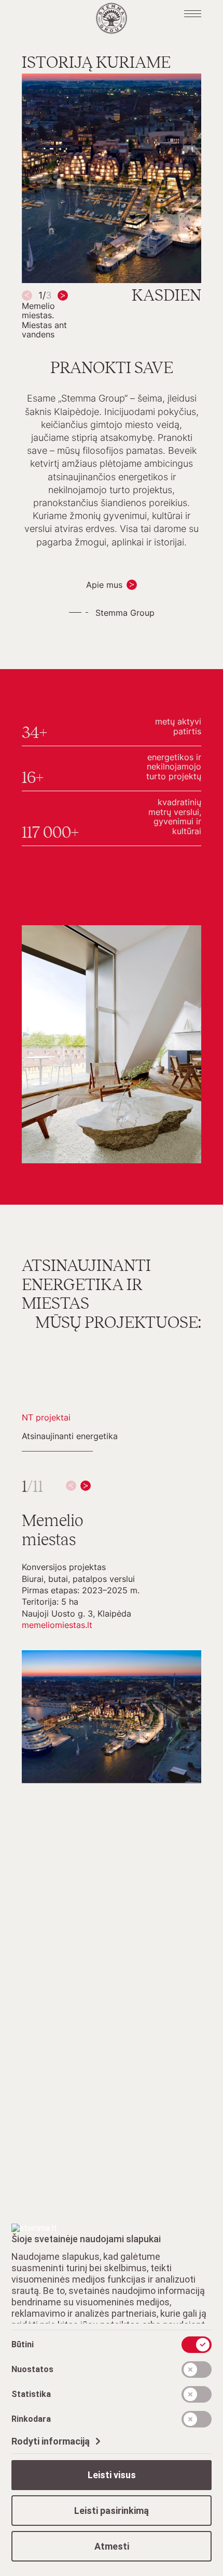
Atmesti (112, 2546)
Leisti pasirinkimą (112, 2511)
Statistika (31, 2394)
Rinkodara (31, 2419)
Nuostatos (32, 2369)
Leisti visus (112, 2475)
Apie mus (104, 585)
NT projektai (46, 1417)
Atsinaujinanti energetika (70, 1436)
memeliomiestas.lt (57, 1625)
